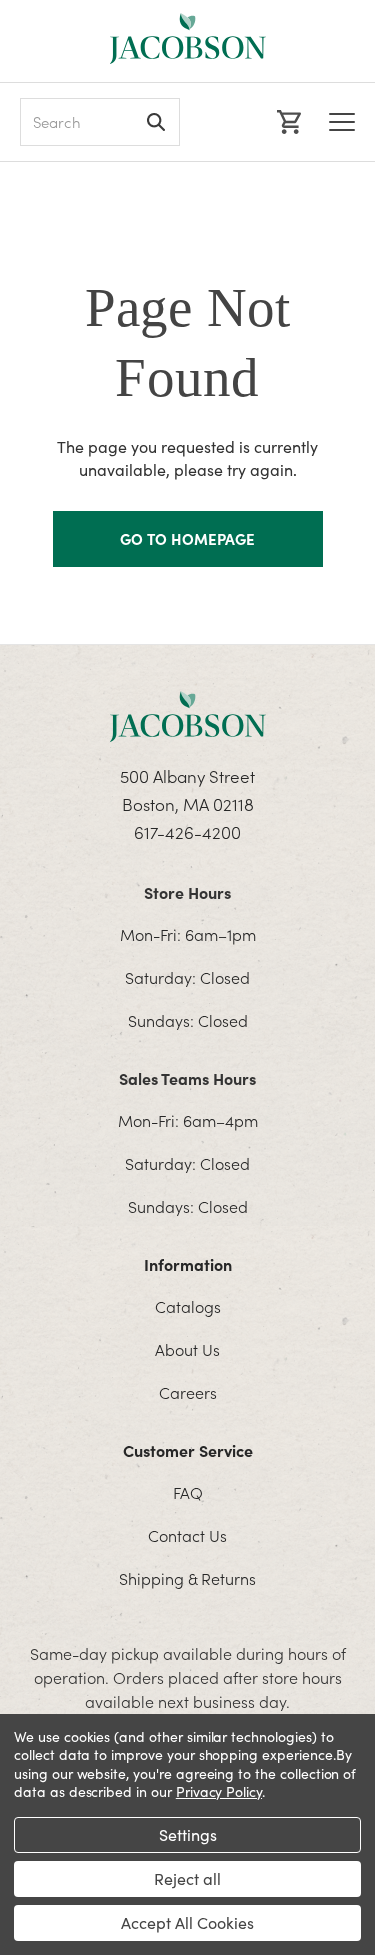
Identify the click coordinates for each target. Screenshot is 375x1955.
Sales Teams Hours (187, 1078)
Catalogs (188, 1306)
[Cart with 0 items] (286, 122)
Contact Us (187, 1535)
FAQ (188, 1492)
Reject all (187, 1878)
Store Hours (187, 892)
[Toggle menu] (342, 122)
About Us (187, 1349)
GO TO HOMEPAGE (187, 538)
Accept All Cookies (187, 1922)
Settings (188, 1834)
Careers (188, 1392)
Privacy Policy (219, 1791)
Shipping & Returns (187, 1578)
